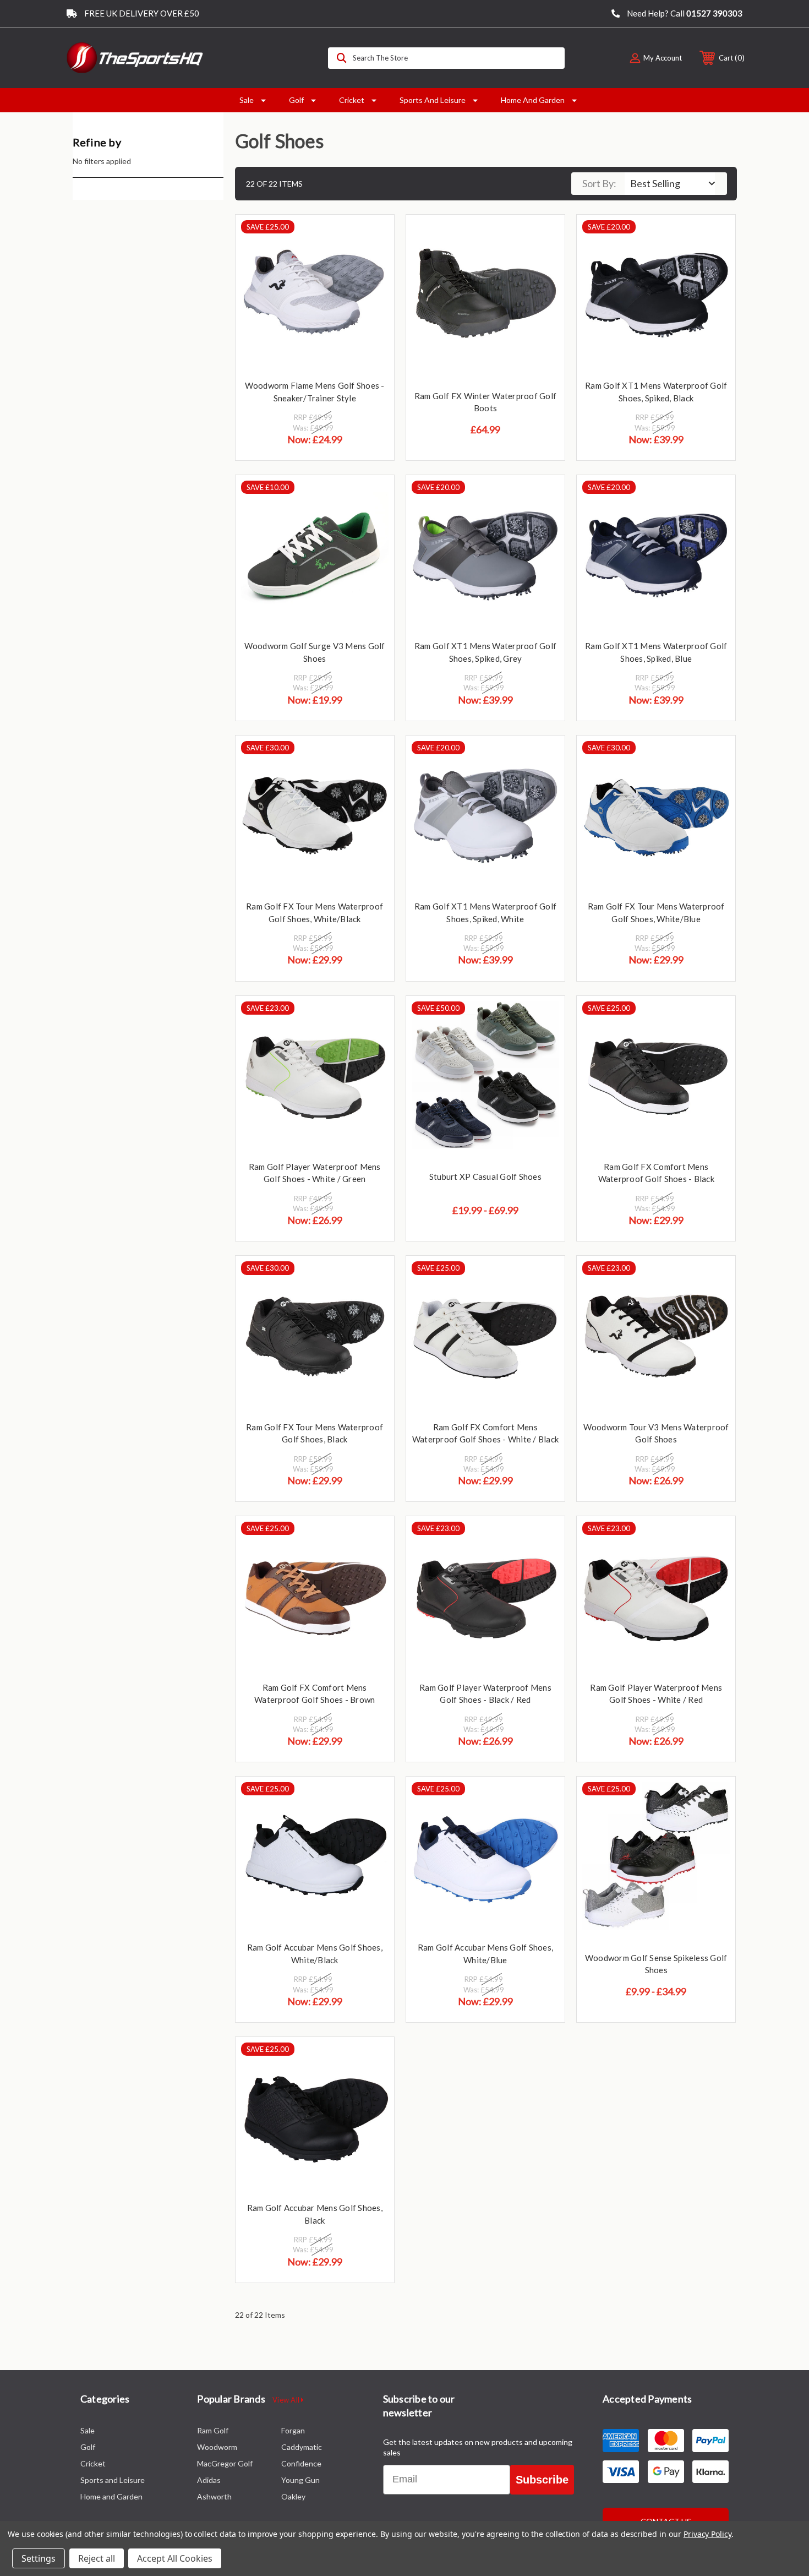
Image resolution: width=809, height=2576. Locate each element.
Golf (296, 100)
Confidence (301, 2463)
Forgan (293, 2430)
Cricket (352, 100)
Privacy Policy (707, 2534)
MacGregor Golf (225, 2463)
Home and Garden (533, 100)
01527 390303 (714, 13)
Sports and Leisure (433, 100)
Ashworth (214, 2496)
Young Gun (300, 2480)
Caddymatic (302, 2447)
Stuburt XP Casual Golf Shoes (485, 1177)
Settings (39, 2558)
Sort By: (599, 183)
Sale (247, 100)
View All (287, 2400)
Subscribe (542, 2480)
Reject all (97, 2558)
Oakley (293, 2496)
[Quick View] (372, 237)
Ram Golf (213, 2430)
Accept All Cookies (175, 2558)
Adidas (209, 2480)
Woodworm (217, 2447)
